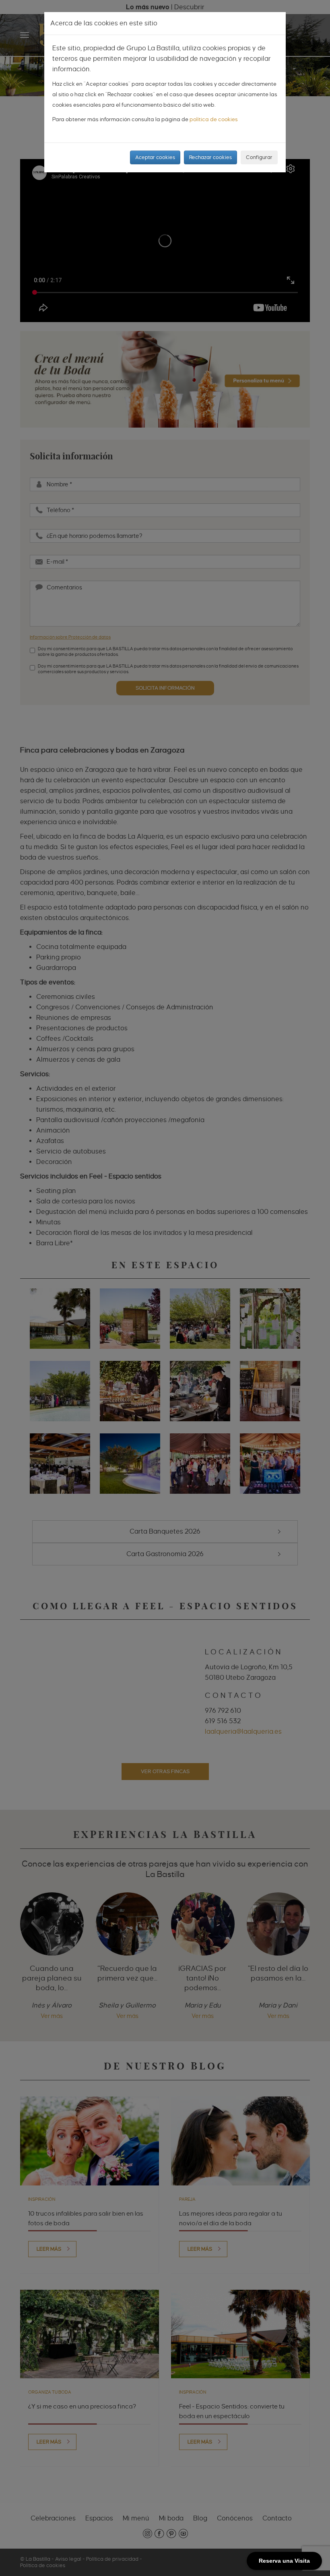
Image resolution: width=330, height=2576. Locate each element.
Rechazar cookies (210, 157)
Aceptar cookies (155, 157)
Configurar (259, 157)
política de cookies (214, 119)
